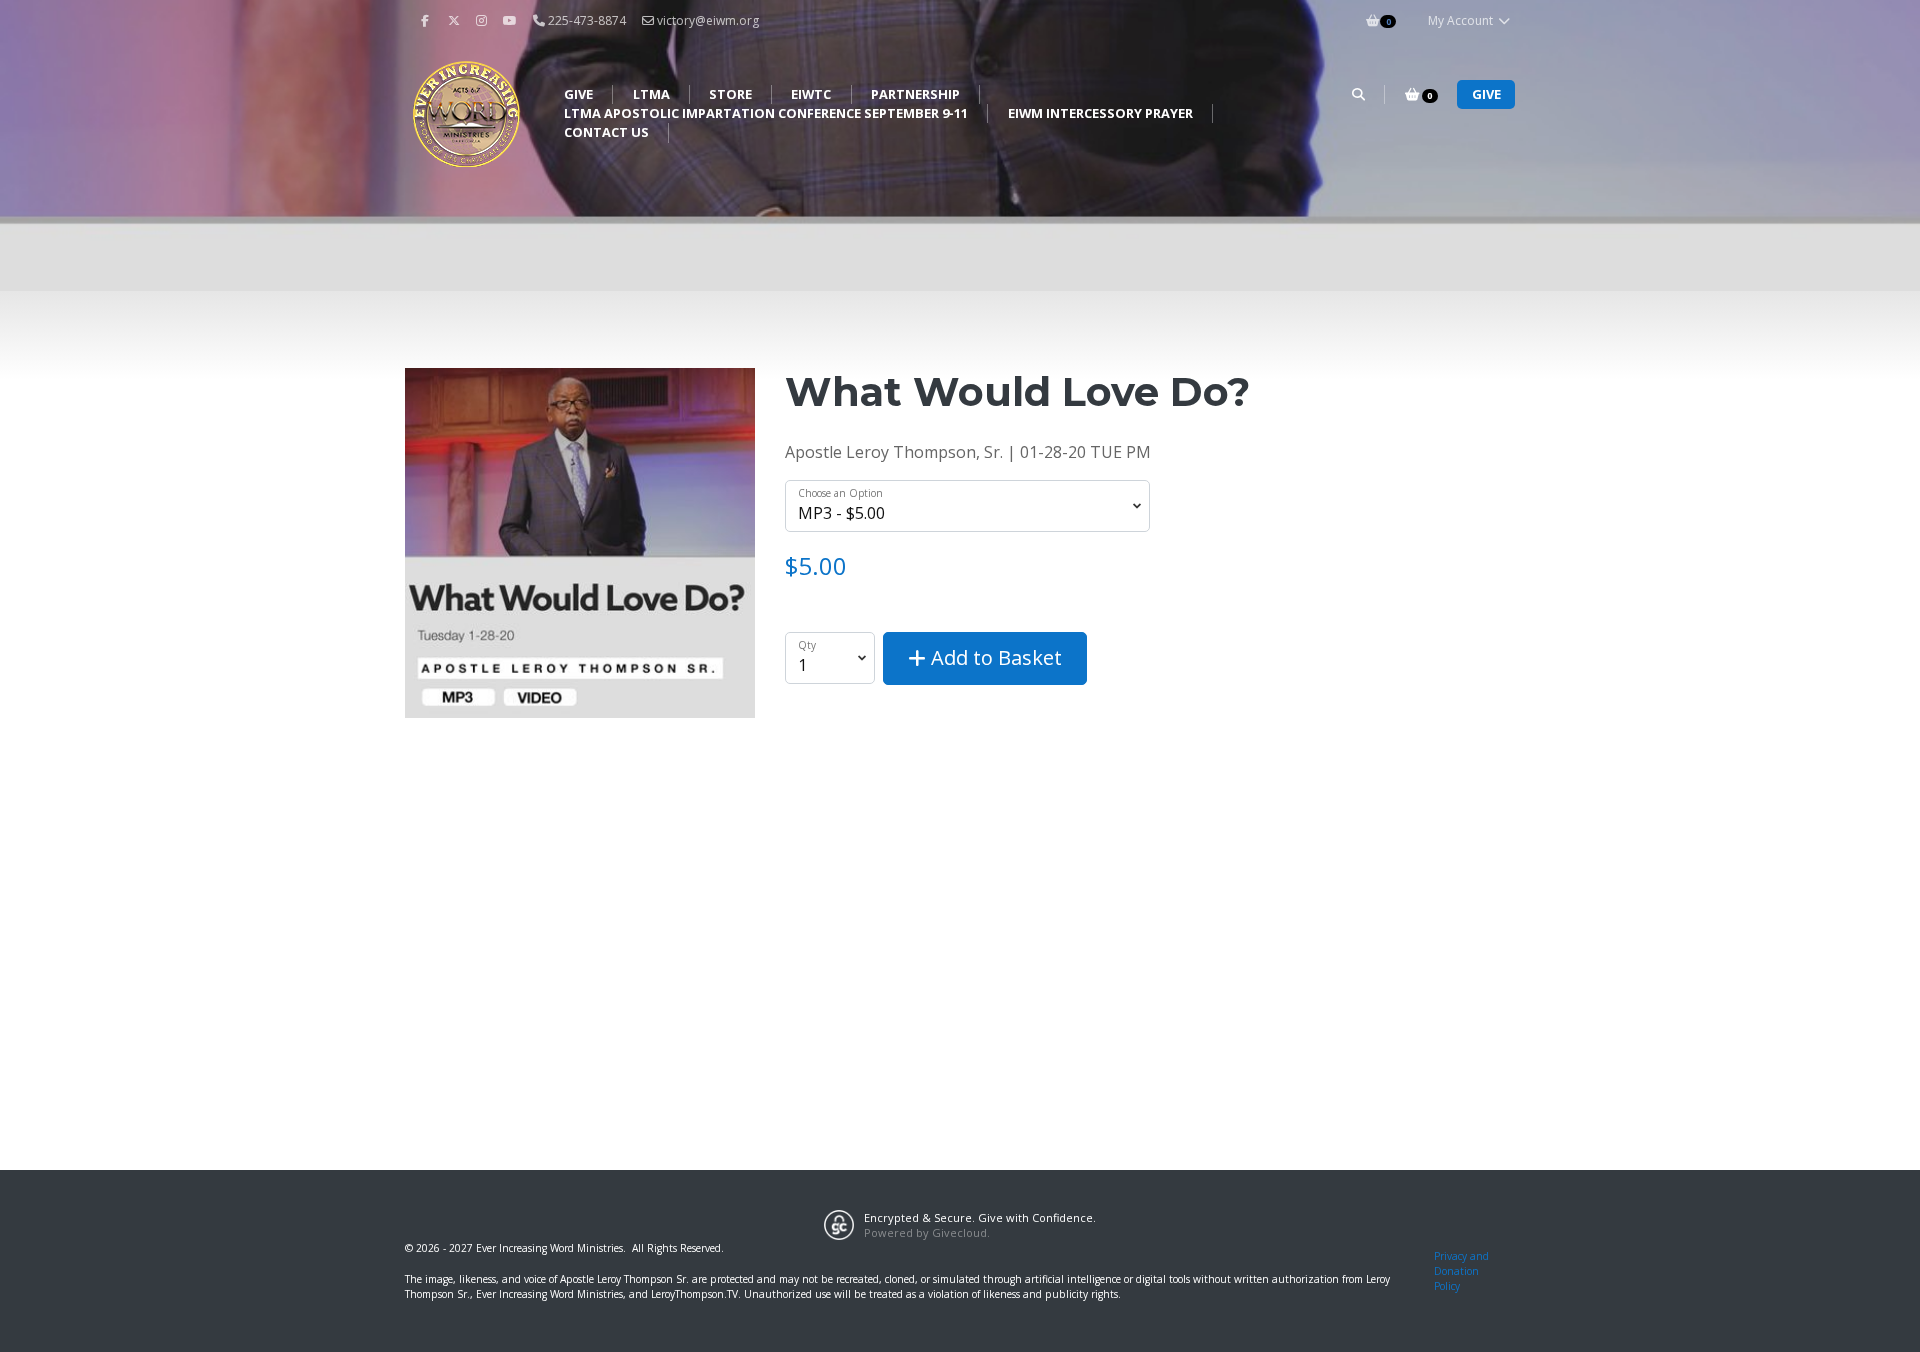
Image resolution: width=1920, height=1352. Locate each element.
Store (730, 94)
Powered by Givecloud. (927, 1232)
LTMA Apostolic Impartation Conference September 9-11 (766, 113)
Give (578, 94)
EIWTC (811, 94)
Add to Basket (994, 657)
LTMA (651, 94)
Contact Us (606, 132)
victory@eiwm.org (708, 20)
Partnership (915, 94)
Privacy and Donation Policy (1461, 1271)
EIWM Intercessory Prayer (1100, 113)
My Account (1462, 20)
